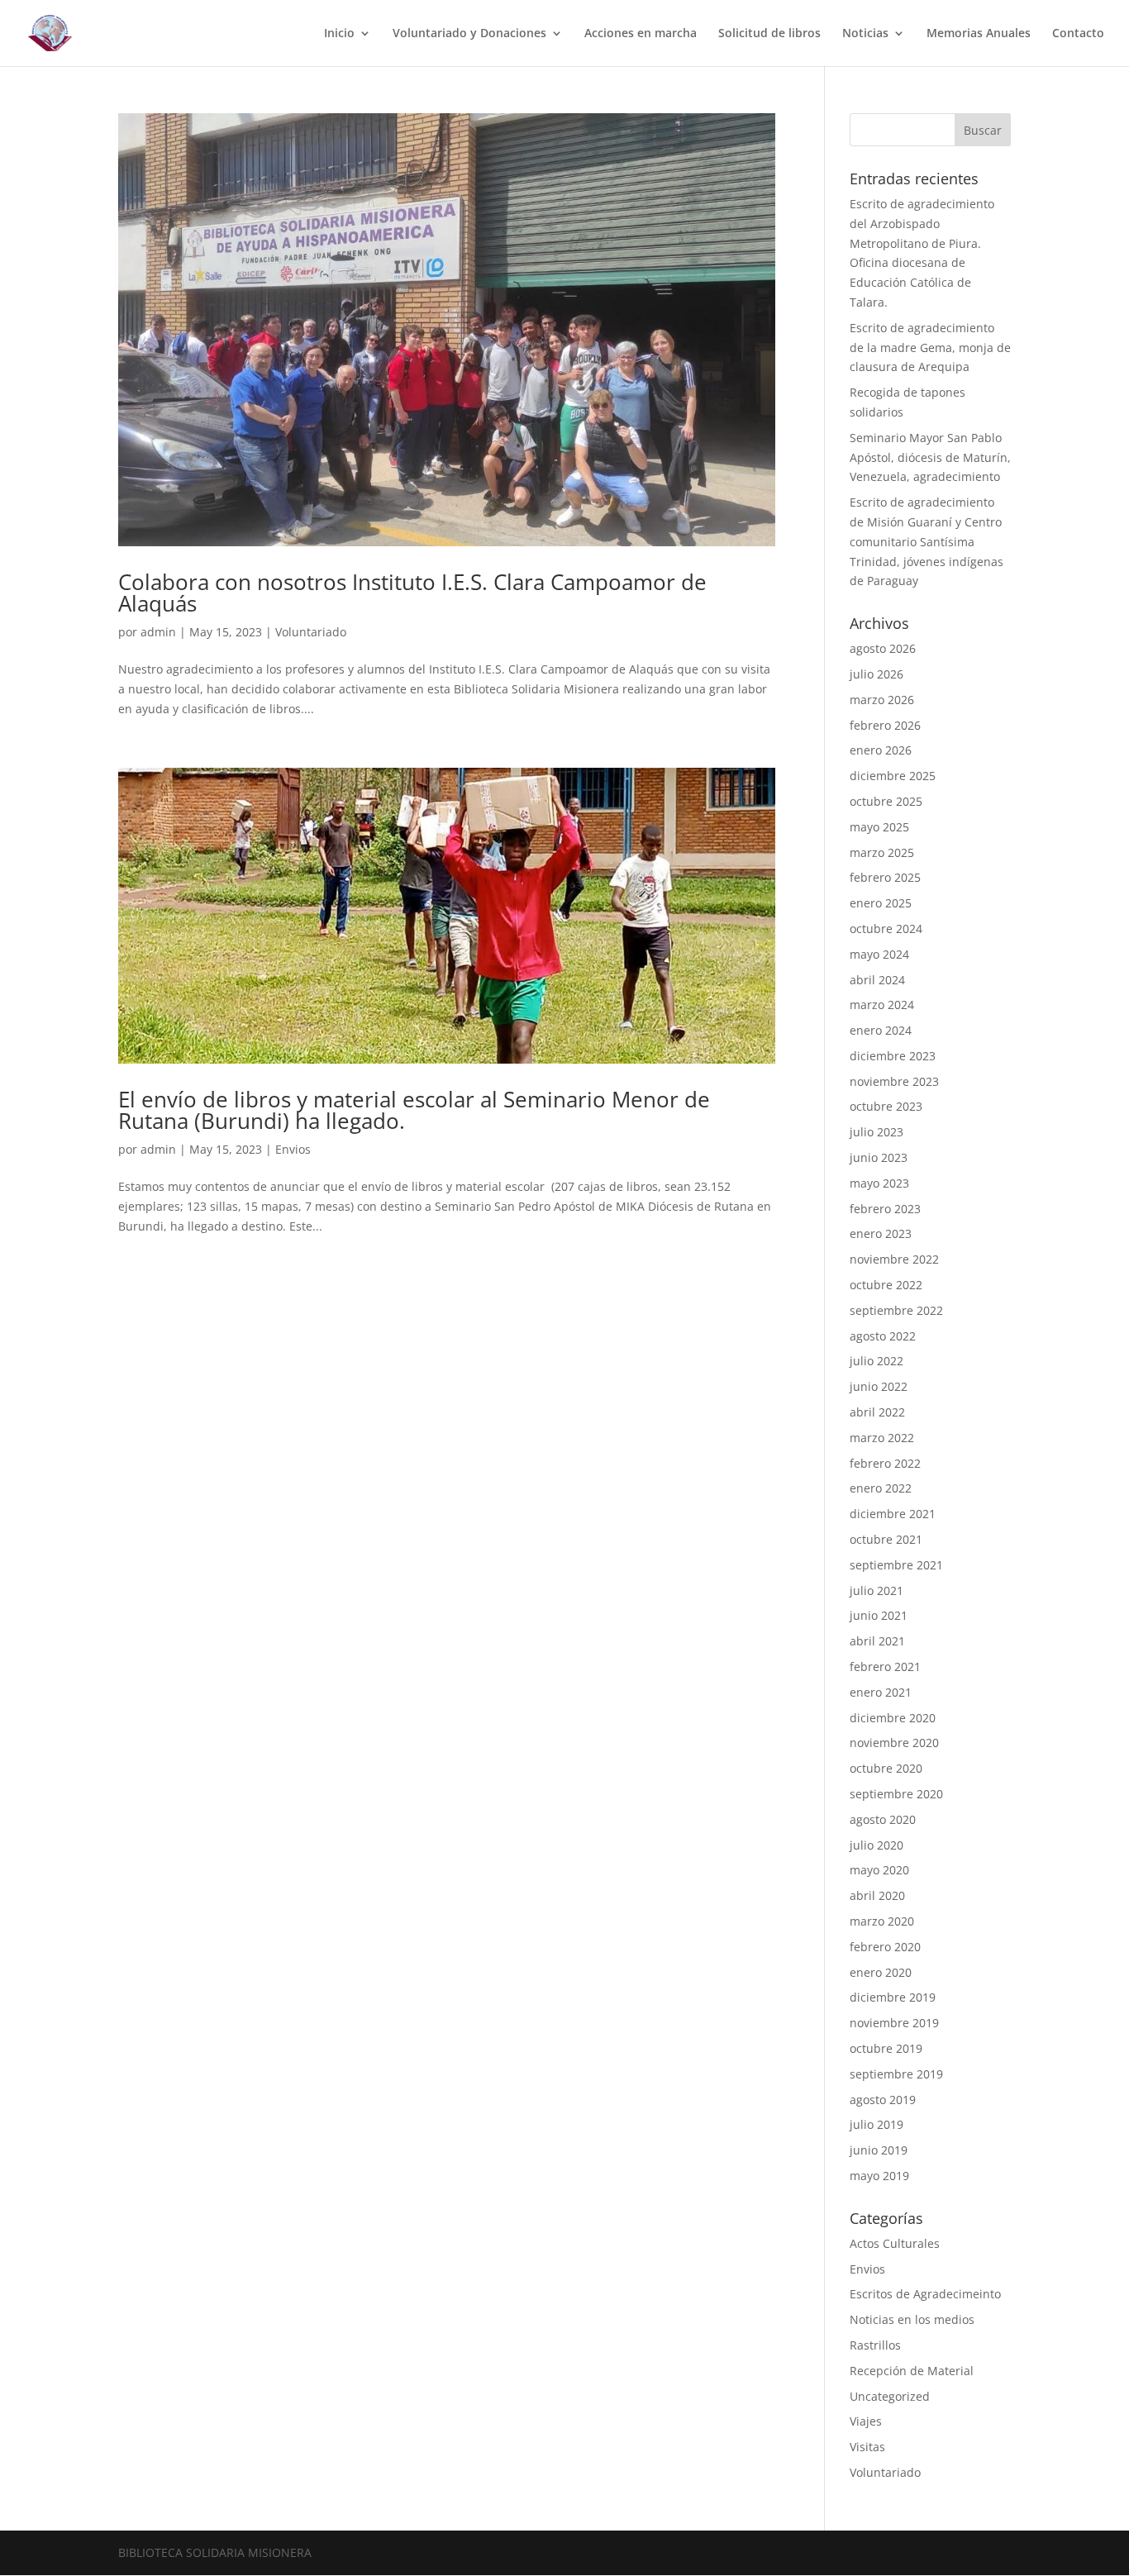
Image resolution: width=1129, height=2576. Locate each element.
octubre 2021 (886, 1539)
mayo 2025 (879, 827)
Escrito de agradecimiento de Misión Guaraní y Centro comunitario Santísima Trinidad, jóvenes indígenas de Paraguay (927, 541)
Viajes (866, 2421)
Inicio (339, 34)
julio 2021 (877, 1590)
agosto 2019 (883, 2100)
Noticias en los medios (912, 2319)
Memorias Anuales (979, 34)
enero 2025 (881, 903)
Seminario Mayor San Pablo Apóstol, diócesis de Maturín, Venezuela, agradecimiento (930, 457)
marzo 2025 (882, 852)
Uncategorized (890, 2396)
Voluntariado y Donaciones (469, 34)
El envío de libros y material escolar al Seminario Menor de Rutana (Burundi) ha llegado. (414, 1110)
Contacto (1078, 34)
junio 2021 (879, 1615)
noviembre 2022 (894, 1259)
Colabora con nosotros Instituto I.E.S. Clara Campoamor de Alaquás (412, 593)
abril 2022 (877, 1412)
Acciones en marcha (641, 34)
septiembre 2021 (896, 1565)
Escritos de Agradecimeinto (925, 2294)
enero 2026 (881, 750)
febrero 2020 (885, 1947)
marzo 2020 (882, 1921)
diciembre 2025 (893, 776)
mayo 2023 (879, 1183)
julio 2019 (877, 2124)
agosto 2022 (883, 1336)
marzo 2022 (882, 1438)
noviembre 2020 (894, 1743)
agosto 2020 (883, 1819)
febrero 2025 (885, 877)
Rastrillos (875, 2345)
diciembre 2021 (893, 1514)
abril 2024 (877, 980)
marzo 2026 (882, 700)
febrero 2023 (885, 1209)
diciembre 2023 (893, 1056)
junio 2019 (879, 2150)
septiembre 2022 (896, 1310)
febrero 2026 (885, 725)
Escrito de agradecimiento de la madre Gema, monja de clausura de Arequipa (930, 348)
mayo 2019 (879, 2176)
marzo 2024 (882, 1005)
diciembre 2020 (893, 1718)
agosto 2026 (883, 648)
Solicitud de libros (769, 34)
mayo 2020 (879, 1870)
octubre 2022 (886, 1285)
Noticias (865, 34)
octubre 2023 (886, 1106)
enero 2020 (881, 1972)
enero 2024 (881, 1030)
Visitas (867, 2447)
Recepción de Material (912, 2371)
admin (158, 632)
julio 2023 (877, 1132)
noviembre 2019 (894, 2023)
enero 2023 (881, 1233)
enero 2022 (881, 1488)
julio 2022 (877, 1361)
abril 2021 (877, 1641)
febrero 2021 (885, 1667)
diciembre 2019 (893, 1997)
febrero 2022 (885, 1463)
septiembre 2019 (896, 2074)
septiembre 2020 (896, 1794)
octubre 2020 (886, 1768)
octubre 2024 (886, 929)
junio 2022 (879, 1386)
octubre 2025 (886, 801)
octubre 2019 (886, 2048)
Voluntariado (311, 632)
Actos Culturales (895, 2243)
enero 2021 (881, 1692)
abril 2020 (877, 1895)
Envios (293, 1149)
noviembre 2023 (894, 1081)
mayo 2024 (879, 954)
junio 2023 (879, 1157)
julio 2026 (877, 674)
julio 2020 (877, 1845)
